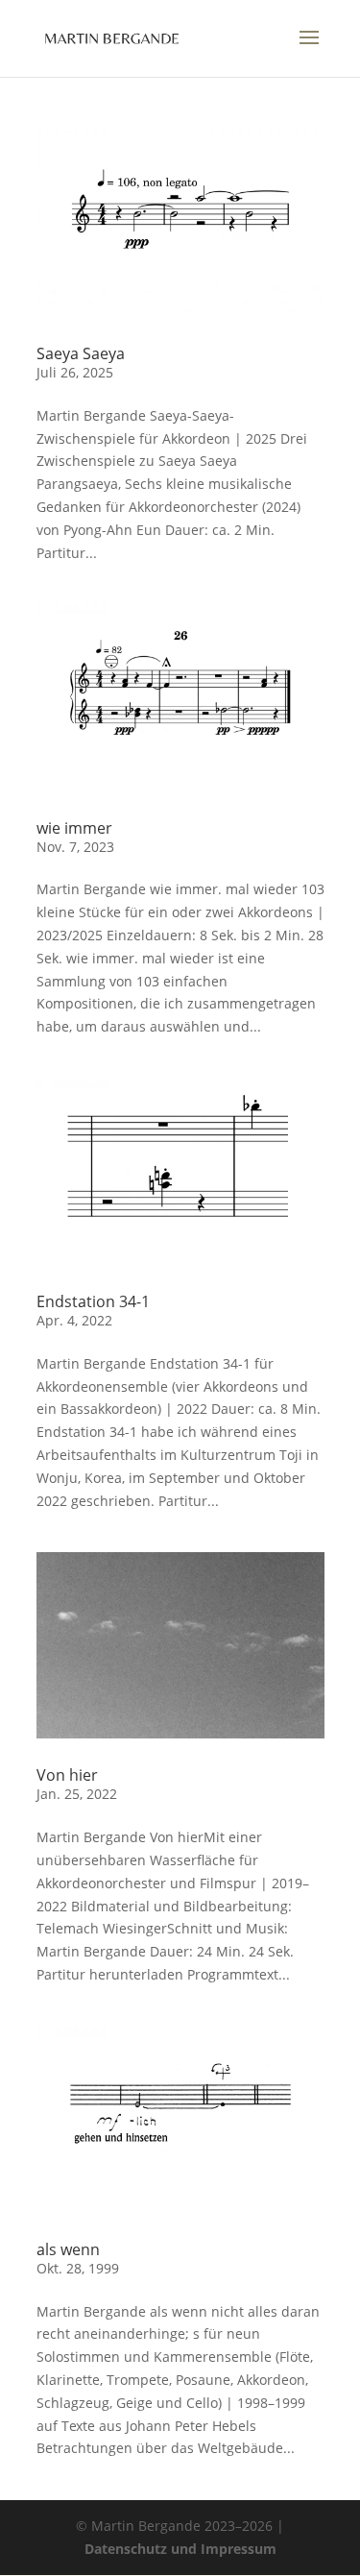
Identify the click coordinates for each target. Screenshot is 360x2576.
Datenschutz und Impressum (180, 2549)
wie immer (74, 828)
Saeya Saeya (81, 353)
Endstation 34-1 (93, 1301)
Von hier (67, 1775)
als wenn (68, 2249)
